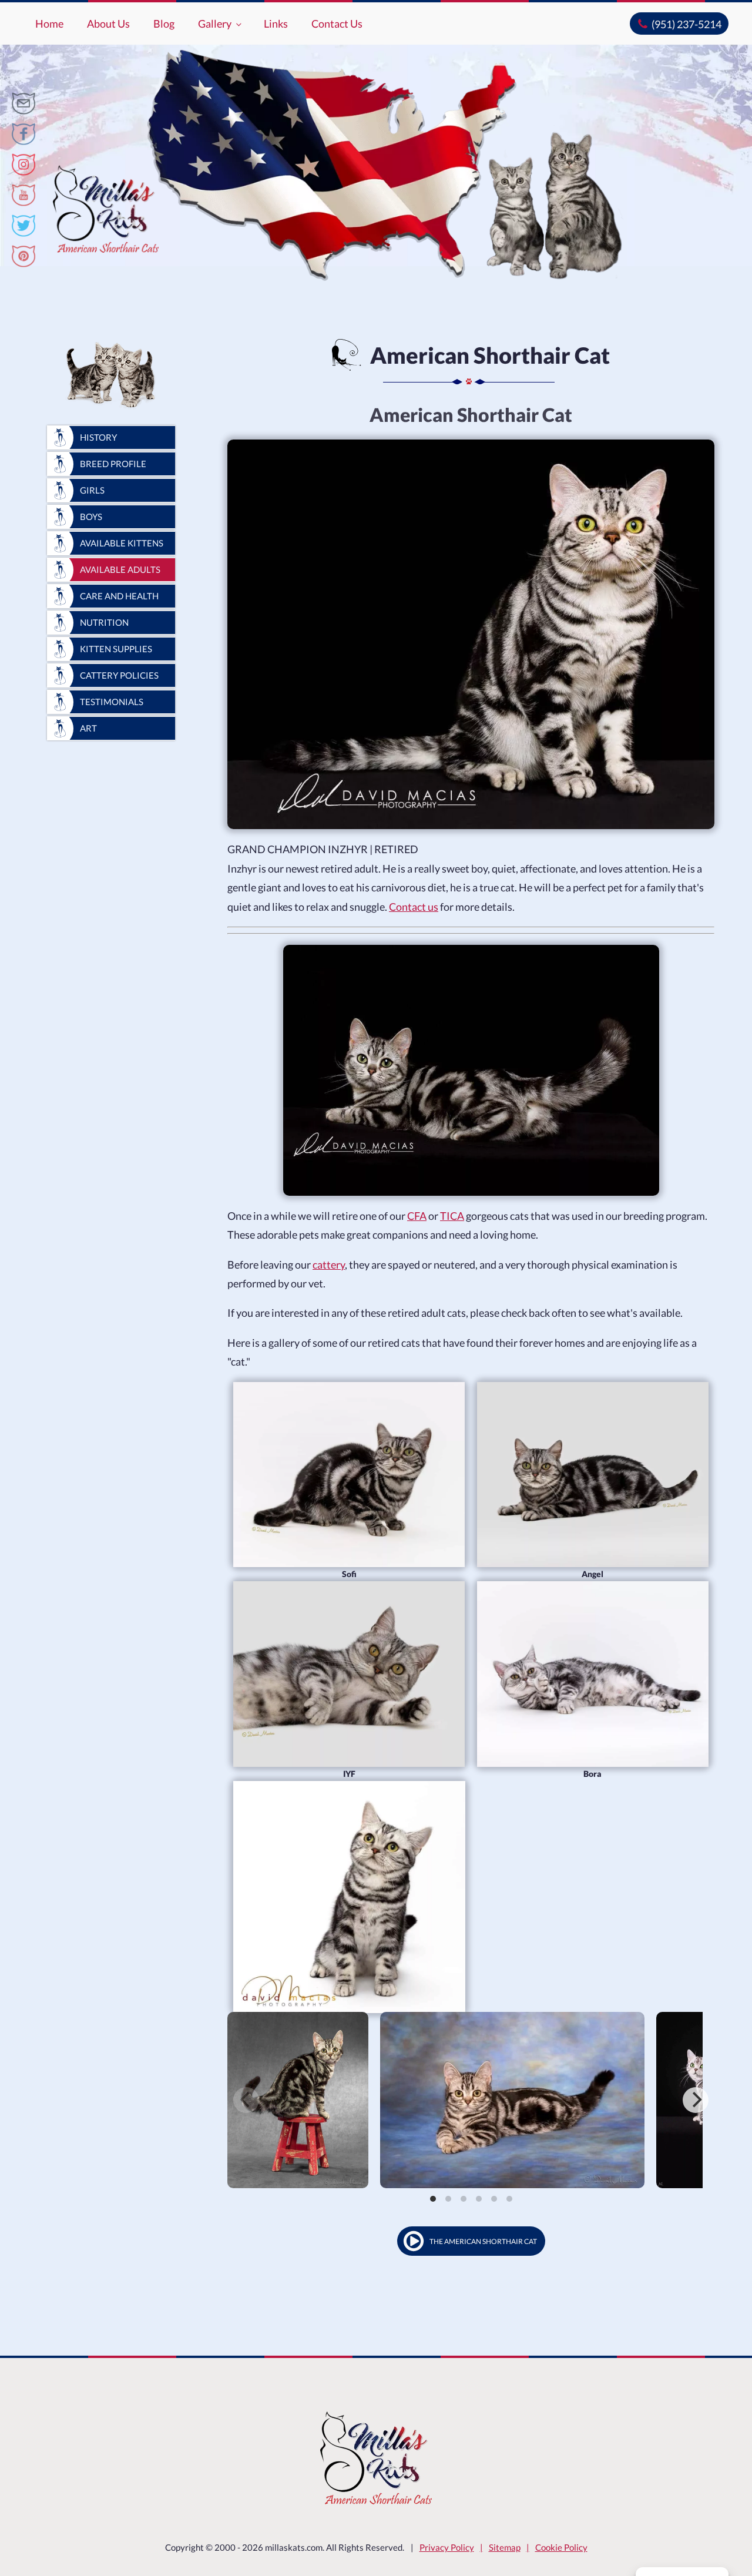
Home (49, 24)
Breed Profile (113, 464)
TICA (452, 1216)
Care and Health (119, 596)
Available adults (120, 569)
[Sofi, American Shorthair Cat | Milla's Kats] (349, 1475)
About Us (108, 24)
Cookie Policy (561, 2547)
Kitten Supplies (116, 649)
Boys (91, 516)
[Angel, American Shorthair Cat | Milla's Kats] (593, 1475)
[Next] (696, 2100)
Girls (92, 490)
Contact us (414, 907)
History (98, 437)
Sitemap (505, 2547)
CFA (417, 1216)
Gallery (215, 24)
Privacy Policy (447, 2547)
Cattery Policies (119, 675)
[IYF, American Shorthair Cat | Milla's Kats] (349, 1674)
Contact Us (337, 24)
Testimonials (112, 702)
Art (88, 728)
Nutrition (104, 622)
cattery (329, 1264)
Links (276, 24)
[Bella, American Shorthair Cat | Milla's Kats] (349, 1897)
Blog (164, 24)
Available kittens (122, 543)
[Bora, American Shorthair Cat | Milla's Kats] (593, 1674)
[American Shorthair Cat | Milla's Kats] (23, 103)
